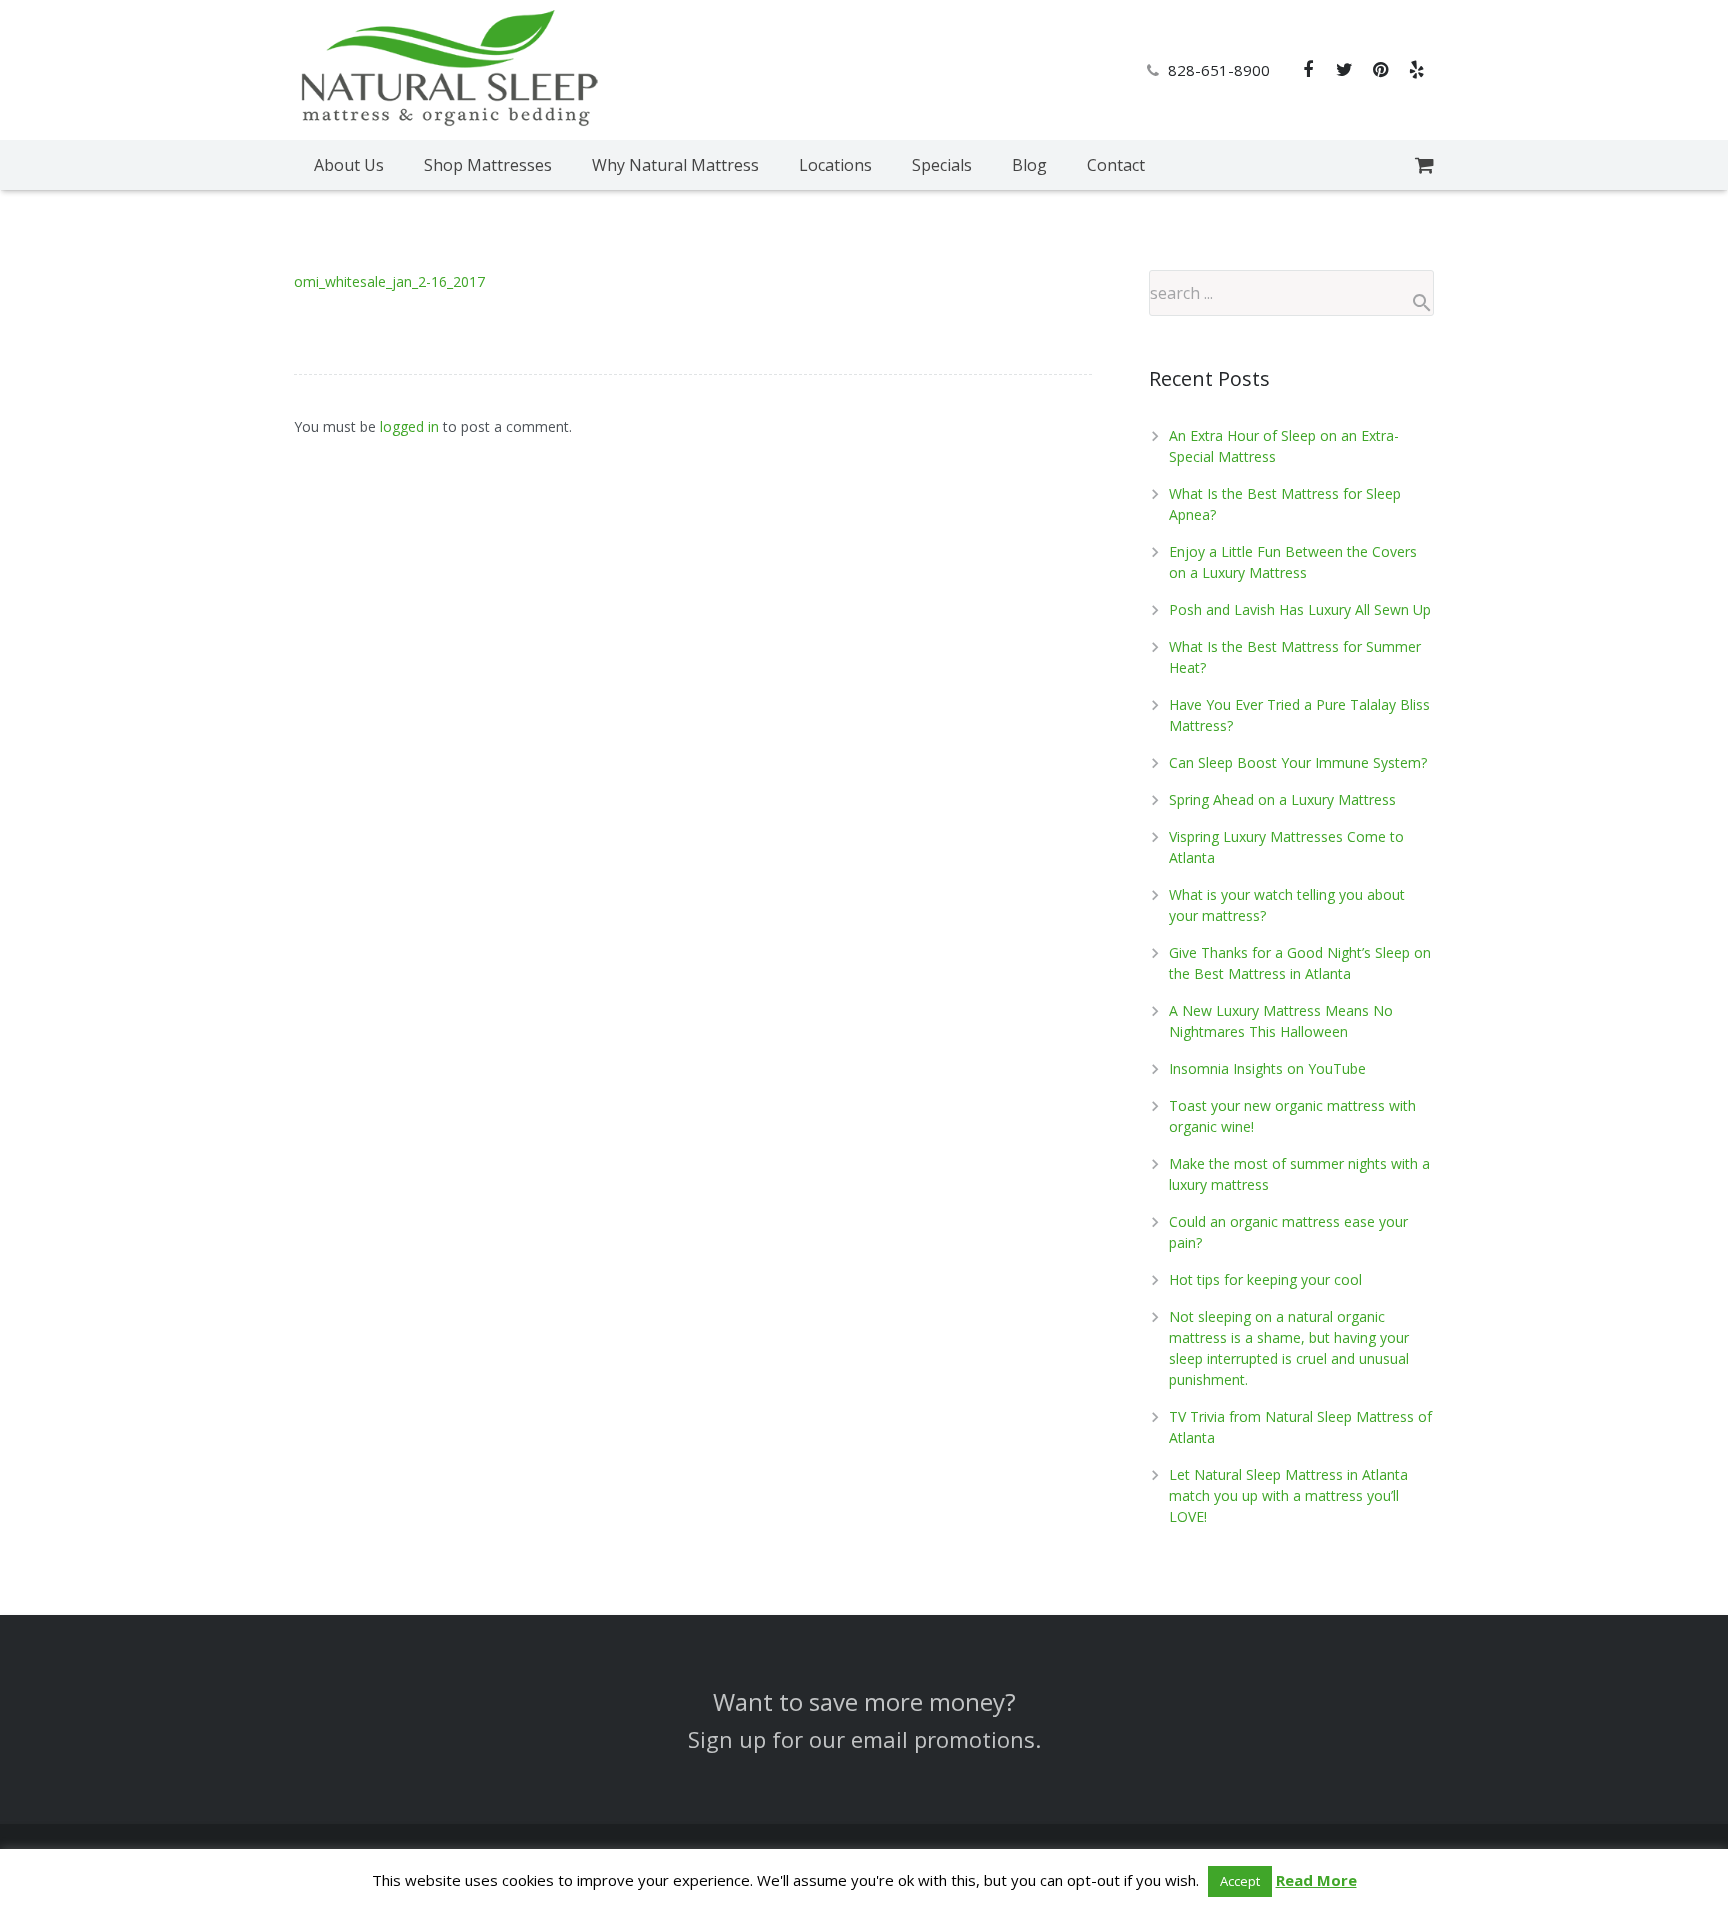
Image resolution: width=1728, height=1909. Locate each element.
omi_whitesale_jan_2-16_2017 (389, 281)
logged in (409, 426)
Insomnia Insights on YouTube (1267, 1068)
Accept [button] (1240, 1881)
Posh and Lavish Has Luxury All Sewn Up (1300, 609)
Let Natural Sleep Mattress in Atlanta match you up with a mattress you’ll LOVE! (1288, 1495)
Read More (1316, 1880)
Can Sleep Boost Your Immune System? (1298, 762)
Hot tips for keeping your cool (1265, 1279)
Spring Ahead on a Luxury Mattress (1282, 799)
